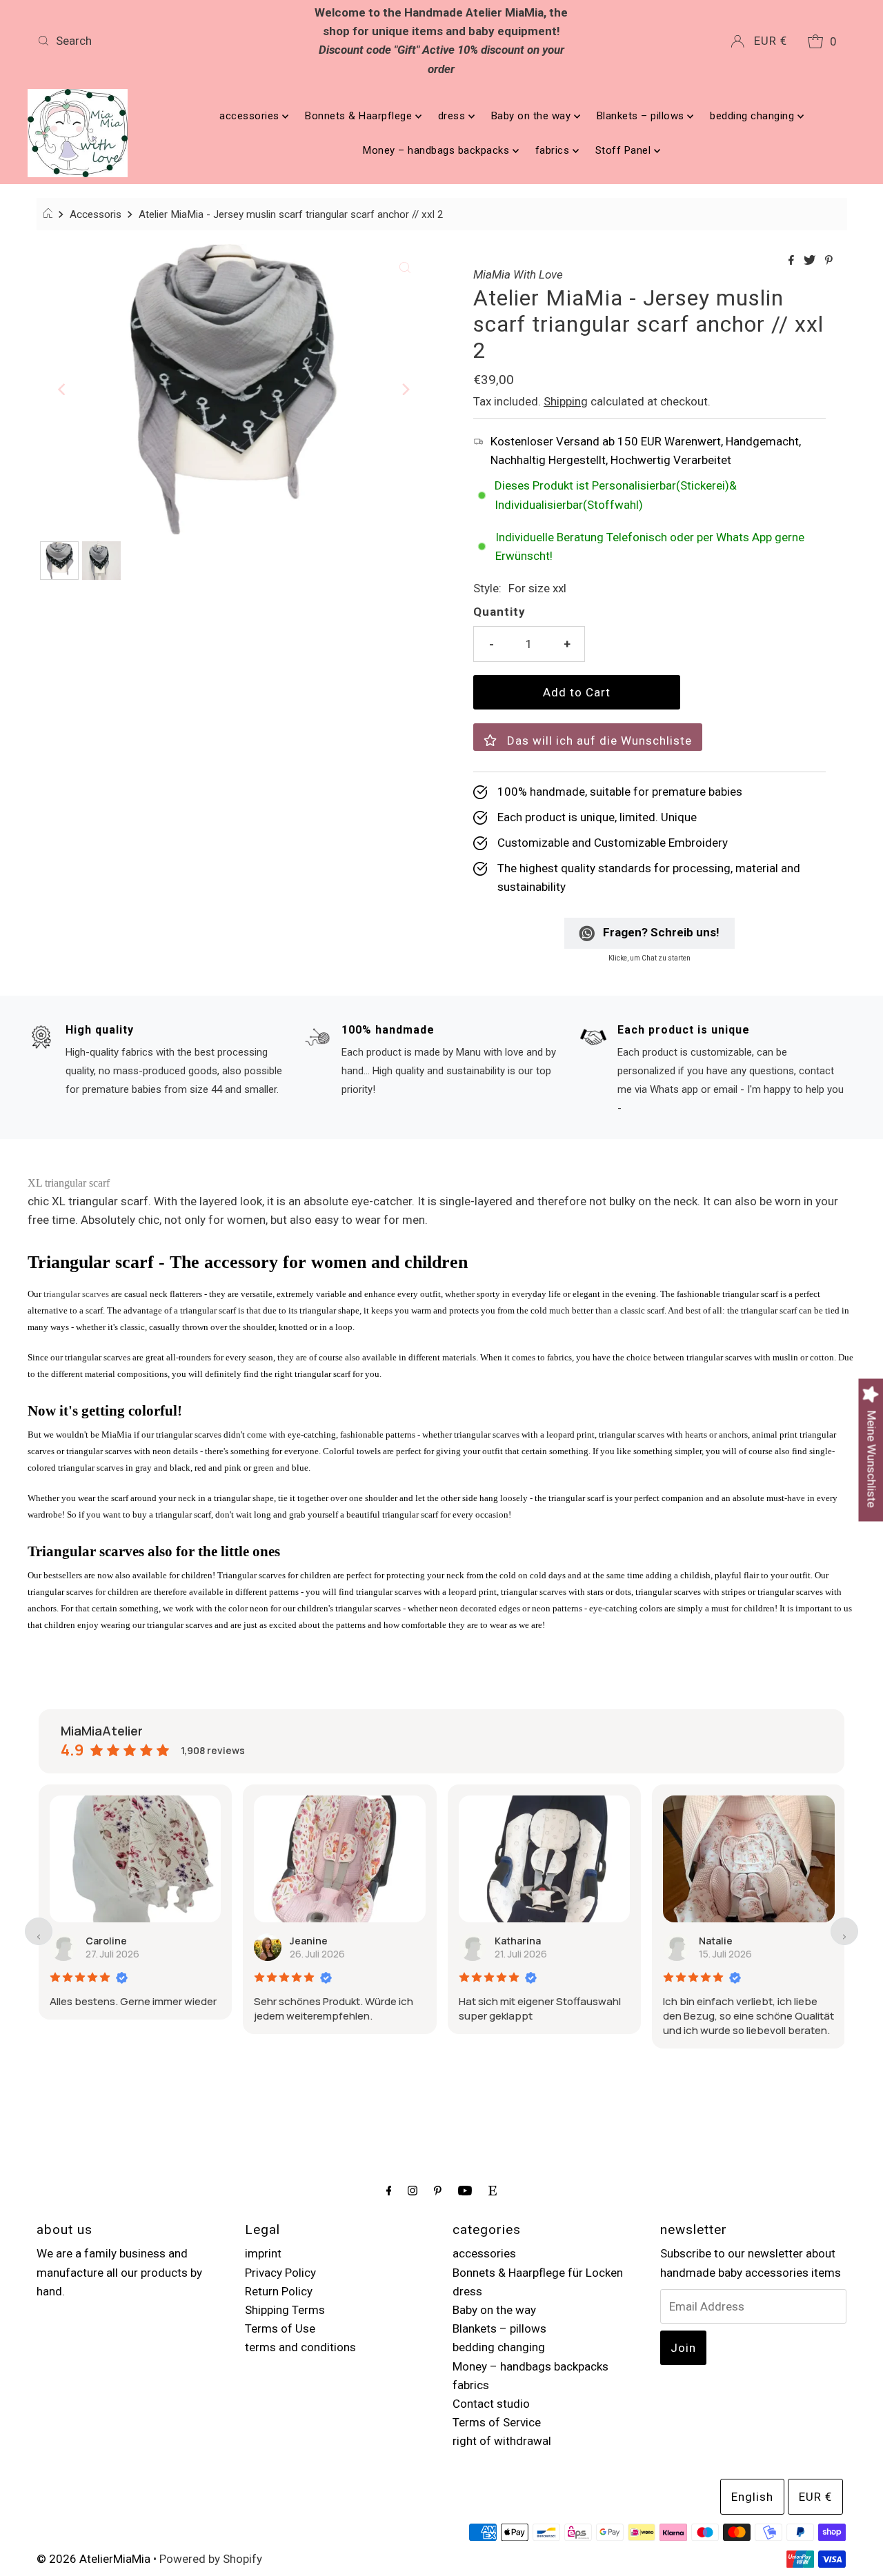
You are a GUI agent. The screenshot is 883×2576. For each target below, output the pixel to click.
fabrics (554, 150)
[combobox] (165, 41)
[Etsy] (493, 2190)
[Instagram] (413, 2190)
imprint (263, 2253)
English (752, 2497)
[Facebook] (389, 2190)
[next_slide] (844, 1931)
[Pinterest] (438, 2190)
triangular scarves (76, 1294)
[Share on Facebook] (793, 261)
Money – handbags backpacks (438, 150)
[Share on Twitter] (811, 261)
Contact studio (491, 2404)
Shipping (566, 401)
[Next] (405, 390)
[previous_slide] (39, 1931)
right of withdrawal (502, 2441)
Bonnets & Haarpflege (360, 116)
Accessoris (96, 214)
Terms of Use (280, 2328)
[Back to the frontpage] (50, 214)
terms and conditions (300, 2347)
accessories (251, 116)
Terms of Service (497, 2422)
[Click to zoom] (405, 266)
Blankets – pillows (642, 116)
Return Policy (279, 2291)
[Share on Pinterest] (829, 261)
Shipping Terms (285, 2310)
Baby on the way (533, 116)
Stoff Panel (625, 150)
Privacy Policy (280, 2273)
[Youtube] (465, 2190)
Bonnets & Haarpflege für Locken (538, 2273)
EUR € (771, 41)
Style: (487, 588)
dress (453, 116)
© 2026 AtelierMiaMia (93, 2559)
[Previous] (62, 390)
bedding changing (754, 116)
